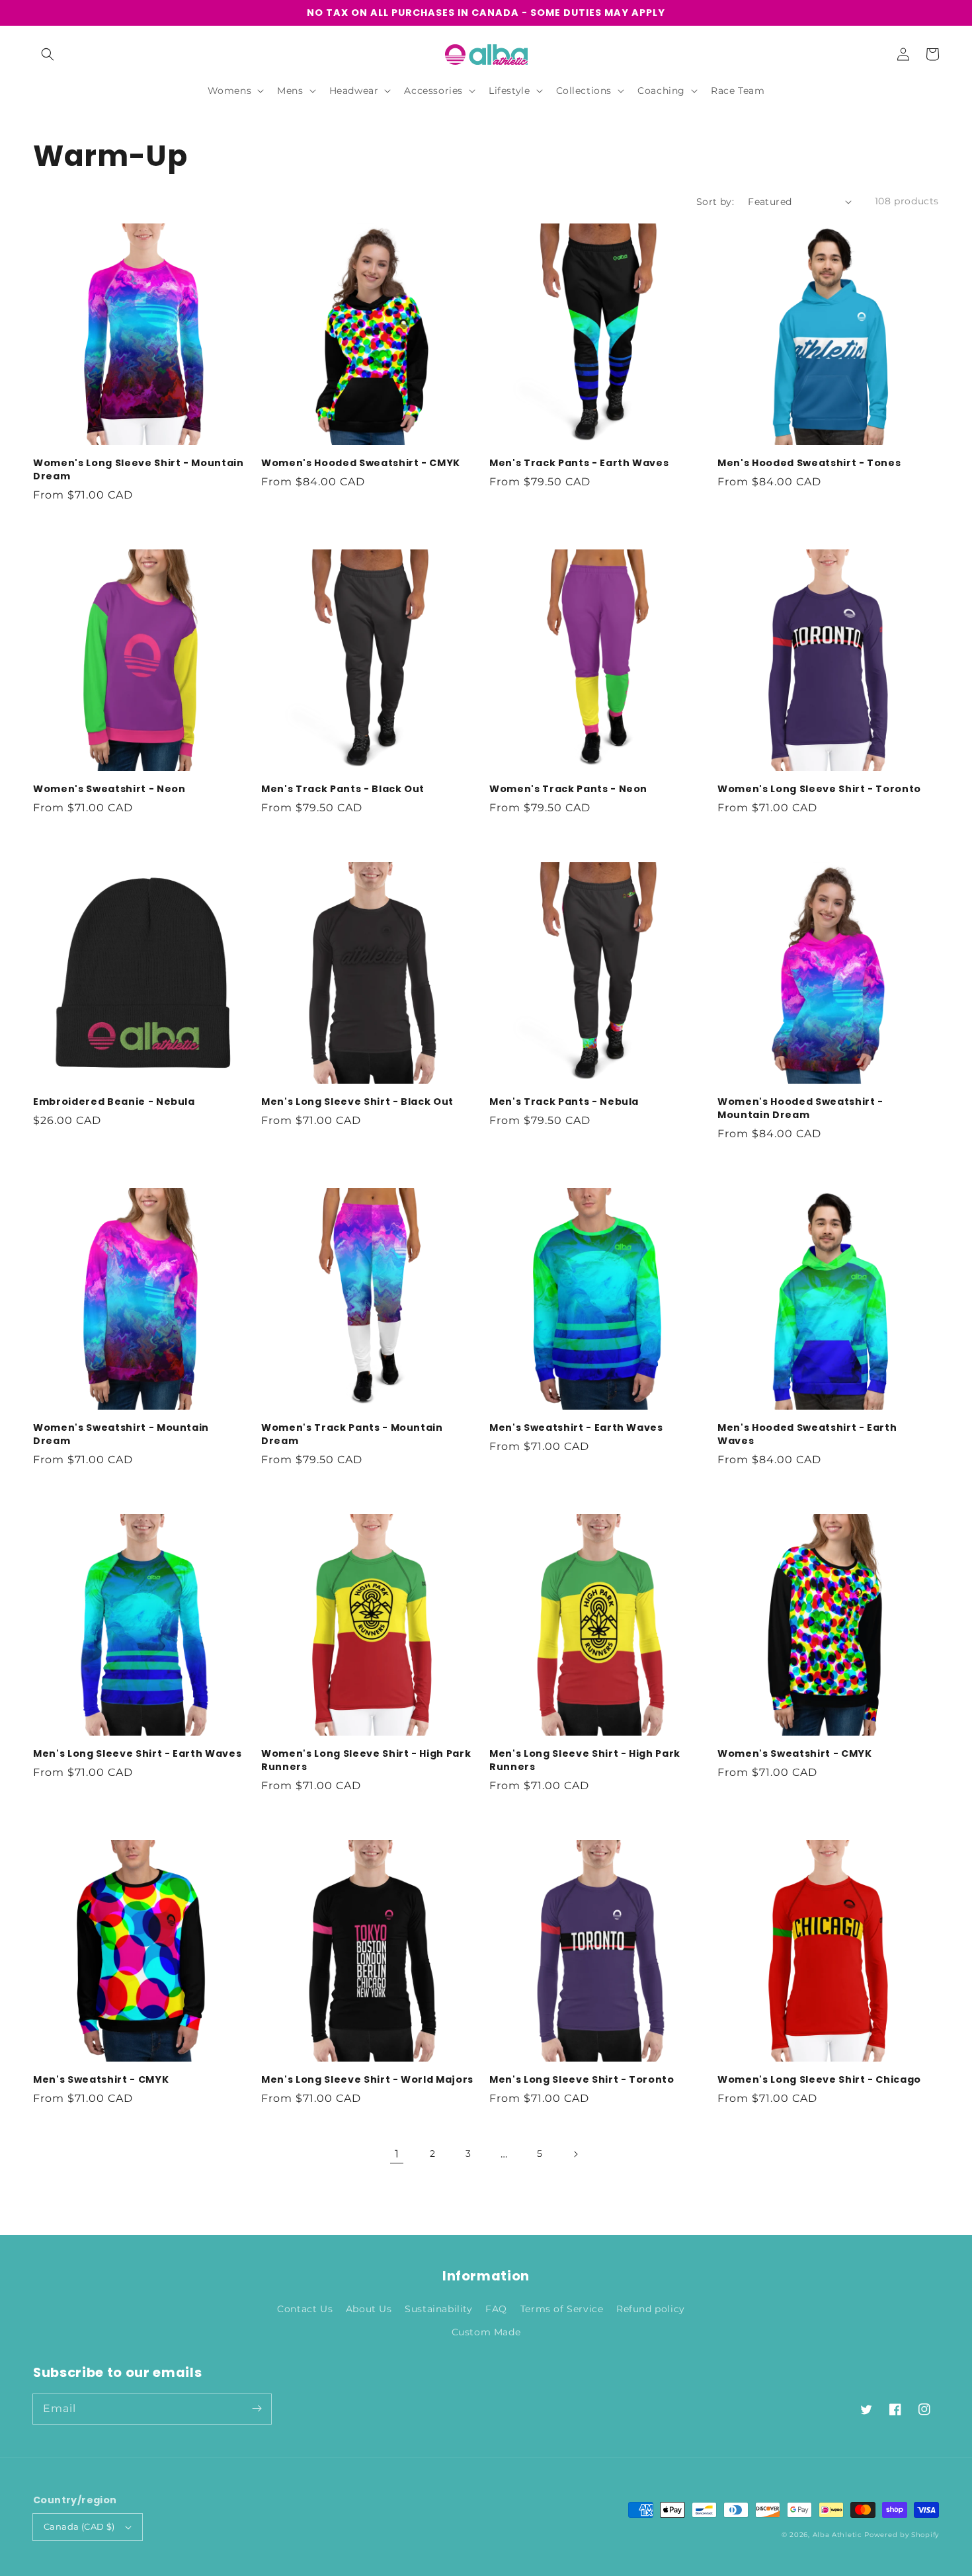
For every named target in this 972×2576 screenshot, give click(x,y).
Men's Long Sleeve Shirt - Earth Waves (137, 1753)
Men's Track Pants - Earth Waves (579, 463)
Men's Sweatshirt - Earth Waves (576, 1428)
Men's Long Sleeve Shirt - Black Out (357, 1102)
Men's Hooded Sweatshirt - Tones (809, 463)
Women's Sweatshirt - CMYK (795, 1753)
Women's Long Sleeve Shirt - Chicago (819, 2079)
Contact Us (305, 2309)
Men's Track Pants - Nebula (564, 1102)
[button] (48, 54)
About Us (369, 2309)
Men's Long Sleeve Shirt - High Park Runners (585, 1760)
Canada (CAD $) (79, 2526)
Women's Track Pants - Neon (568, 789)
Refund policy (651, 2309)
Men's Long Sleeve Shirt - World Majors (367, 2079)
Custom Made (486, 2332)
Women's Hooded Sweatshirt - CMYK (361, 463)
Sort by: (715, 202)
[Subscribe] (257, 2409)
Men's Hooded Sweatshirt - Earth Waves (807, 1434)
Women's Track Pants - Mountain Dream (352, 1434)
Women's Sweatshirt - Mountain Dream (121, 1434)
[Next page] (575, 2154)
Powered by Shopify (902, 2535)
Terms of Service (562, 2309)
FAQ (496, 2309)
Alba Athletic (837, 2535)
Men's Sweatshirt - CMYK (101, 2079)
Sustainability (438, 2309)
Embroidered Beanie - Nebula (114, 1102)
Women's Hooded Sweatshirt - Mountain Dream (800, 1108)
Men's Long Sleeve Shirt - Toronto (582, 2079)
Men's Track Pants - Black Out (343, 789)
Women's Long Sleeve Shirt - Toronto (819, 789)
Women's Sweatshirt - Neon (109, 789)
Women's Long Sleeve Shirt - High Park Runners (366, 1760)
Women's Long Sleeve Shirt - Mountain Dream (139, 469)
